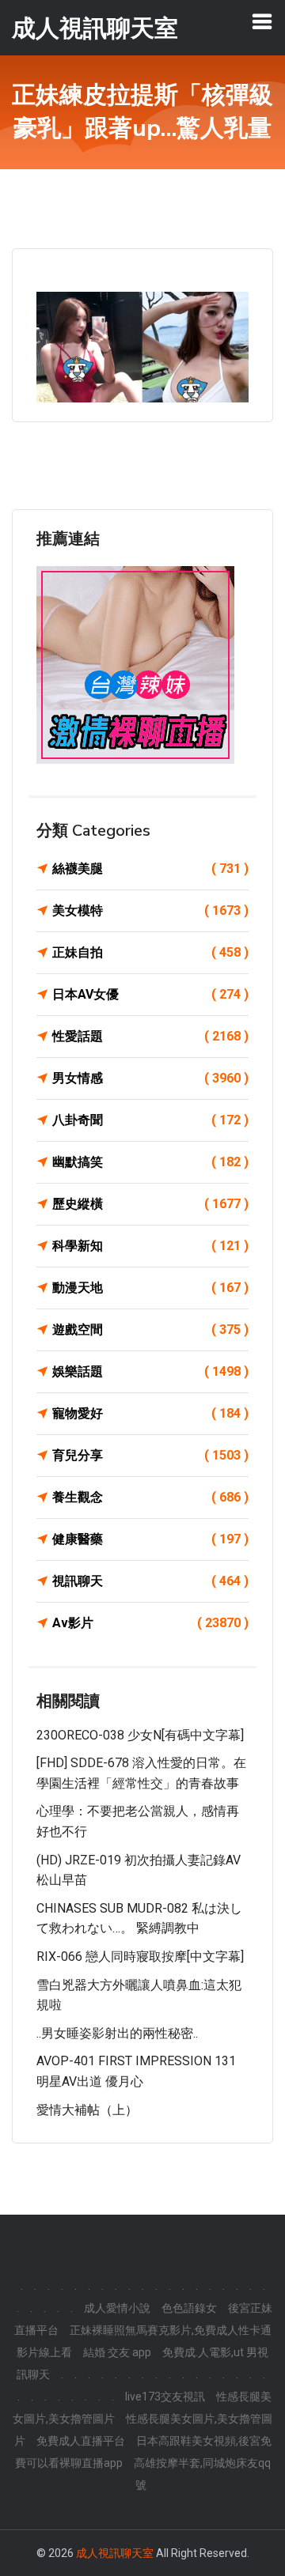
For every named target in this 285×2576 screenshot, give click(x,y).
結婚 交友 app (117, 2352)
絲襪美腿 (150, 869)
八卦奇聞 (150, 1120)
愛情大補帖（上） (87, 2110)
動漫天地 (150, 1288)
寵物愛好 (150, 1413)
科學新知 (150, 1246)
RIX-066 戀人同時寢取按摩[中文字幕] (140, 1957)
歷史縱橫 (150, 1204)
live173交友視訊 (165, 2397)
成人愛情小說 (117, 2308)
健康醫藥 (150, 1539)
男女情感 (150, 1078)
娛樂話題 (150, 1371)
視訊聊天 (150, 1581)
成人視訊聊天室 (115, 2553)
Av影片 (150, 1623)
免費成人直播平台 (81, 2441)
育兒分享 (150, 1455)
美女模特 (150, 910)
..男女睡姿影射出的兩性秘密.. (117, 2033)
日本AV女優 (150, 994)
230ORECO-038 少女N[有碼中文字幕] (140, 1735)
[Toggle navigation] (262, 21)
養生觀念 (150, 1497)
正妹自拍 (150, 952)
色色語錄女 (189, 2308)
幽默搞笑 (150, 1162)
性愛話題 (150, 1036)
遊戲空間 (150, 1330)
